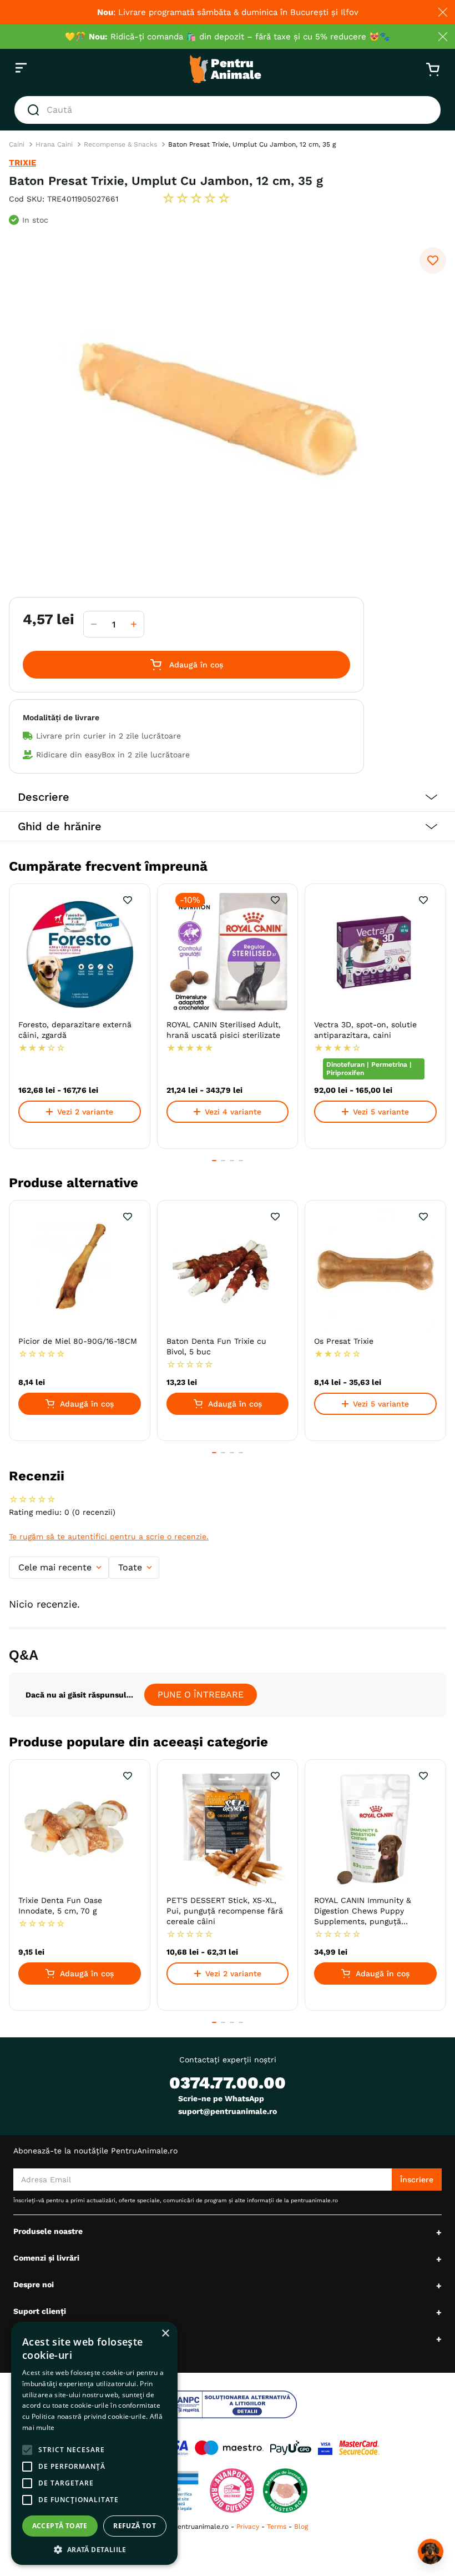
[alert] (94, 2443)
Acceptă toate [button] (60, 2526)
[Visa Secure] (325, 2448)
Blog (301, 2527)
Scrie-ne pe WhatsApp (221, 2098)
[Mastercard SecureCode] (359, 2448)
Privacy (248, 2527)
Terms (277, 2527)
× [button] (165, 2334)
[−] (94, 624)
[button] (228, 797)
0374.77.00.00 (228, 2083)
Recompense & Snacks (120, 144)
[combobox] (228, 110)
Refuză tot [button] (135, 2526)
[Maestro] (229, 2448)
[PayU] (291, 2448)
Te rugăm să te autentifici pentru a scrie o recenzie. (109, 1536)
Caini (17, 144)
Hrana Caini (54, 144)
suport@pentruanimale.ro (228, 2111)
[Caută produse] (36, 110)
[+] (134, 624)
